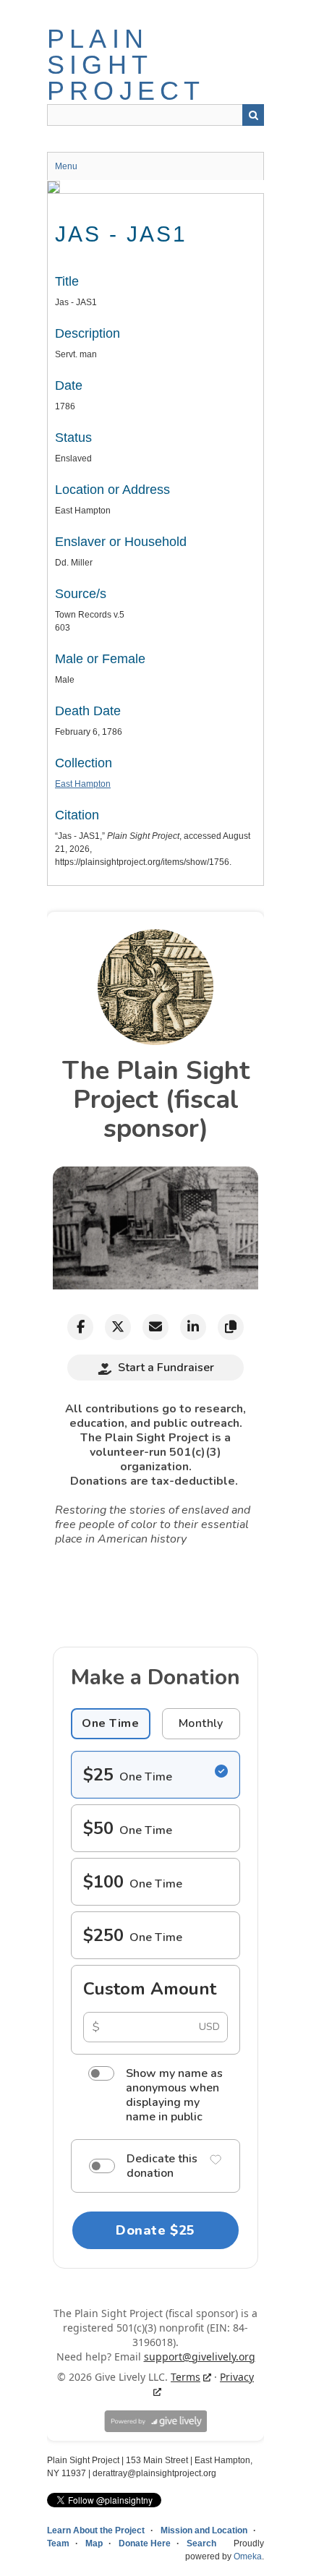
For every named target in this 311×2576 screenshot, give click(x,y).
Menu (66, 166)
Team (58, 2543)
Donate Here (145, 2543)
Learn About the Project (96, 2530)
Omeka (248, 2556)
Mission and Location (204, 2530)
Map (94, 2543)
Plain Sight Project (126, 65)
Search (253, 115)
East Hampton (83, 784)
